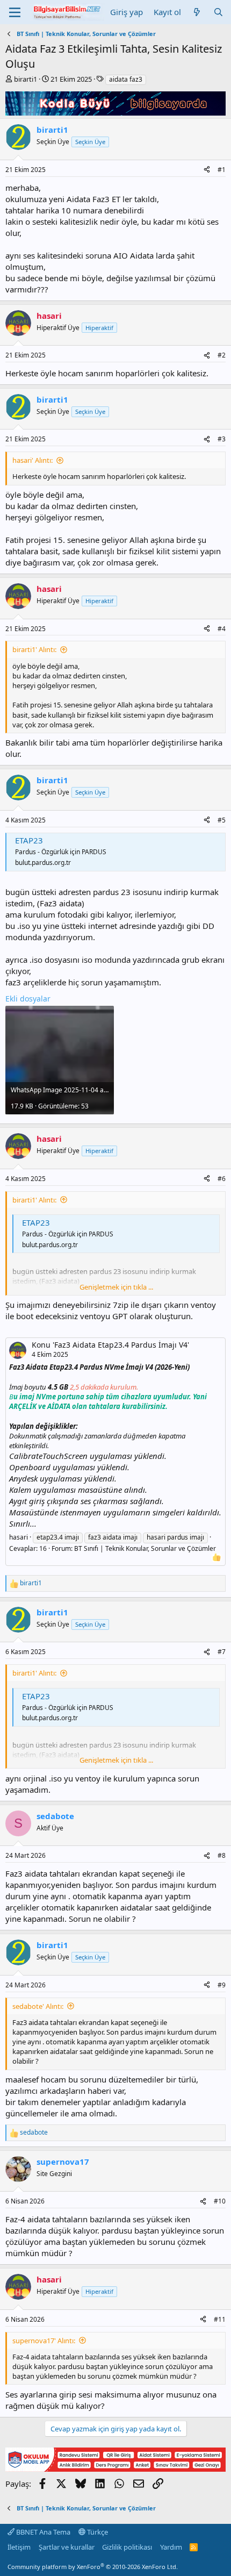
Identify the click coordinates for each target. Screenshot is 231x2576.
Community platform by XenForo (93, 2567)
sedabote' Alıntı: (38, 2006)
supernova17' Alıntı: (44, 2341)
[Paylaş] (207, 170)
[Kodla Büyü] (115, 112)
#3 (222, 439)
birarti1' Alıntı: (34, 649)
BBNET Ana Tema (42, 2532)
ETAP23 (29, 840)
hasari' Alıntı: (33, 460)
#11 (220, 2319)
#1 (222, 170)
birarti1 (26, 79)
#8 (222, 1855)
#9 (222, 1985)
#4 (222, 629)
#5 (222, 820)
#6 (222, 1179)
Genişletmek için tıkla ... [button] (116, 1287)
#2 (222, 355)
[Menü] (15, 12)
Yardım (171, 2547)
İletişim (19, 2547)
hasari (19, 1537)
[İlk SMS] (115, 2468)
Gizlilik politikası (127, 2547)
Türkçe (97, 2532)
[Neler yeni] (197, 12)
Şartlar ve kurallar (67, 2547)
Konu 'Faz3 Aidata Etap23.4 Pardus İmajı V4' (110, 1345)
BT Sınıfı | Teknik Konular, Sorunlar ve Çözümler (145, 1548)
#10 (220, 2201)
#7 (222, 1652)
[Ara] (218, 12)
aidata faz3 (126, 79)
